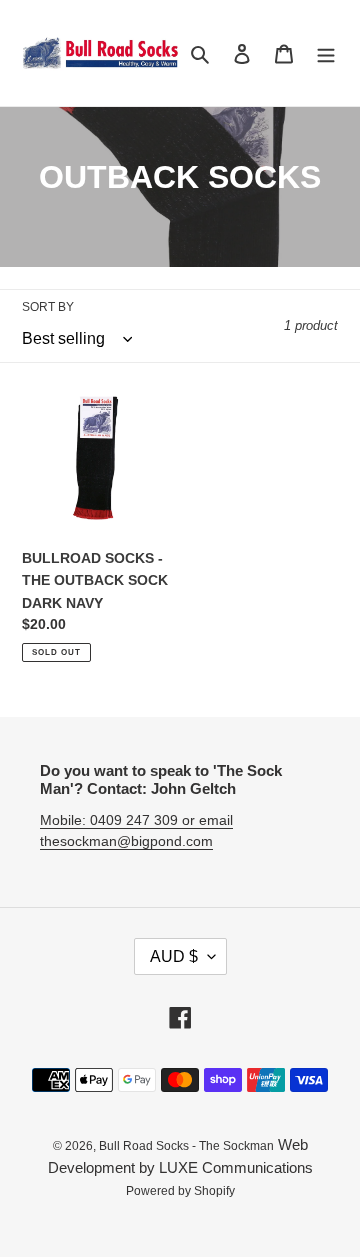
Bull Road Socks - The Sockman (186, 1146)
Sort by (48, 307)
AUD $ (174, 956)
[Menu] (326, 53)
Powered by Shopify (180, 1191)
